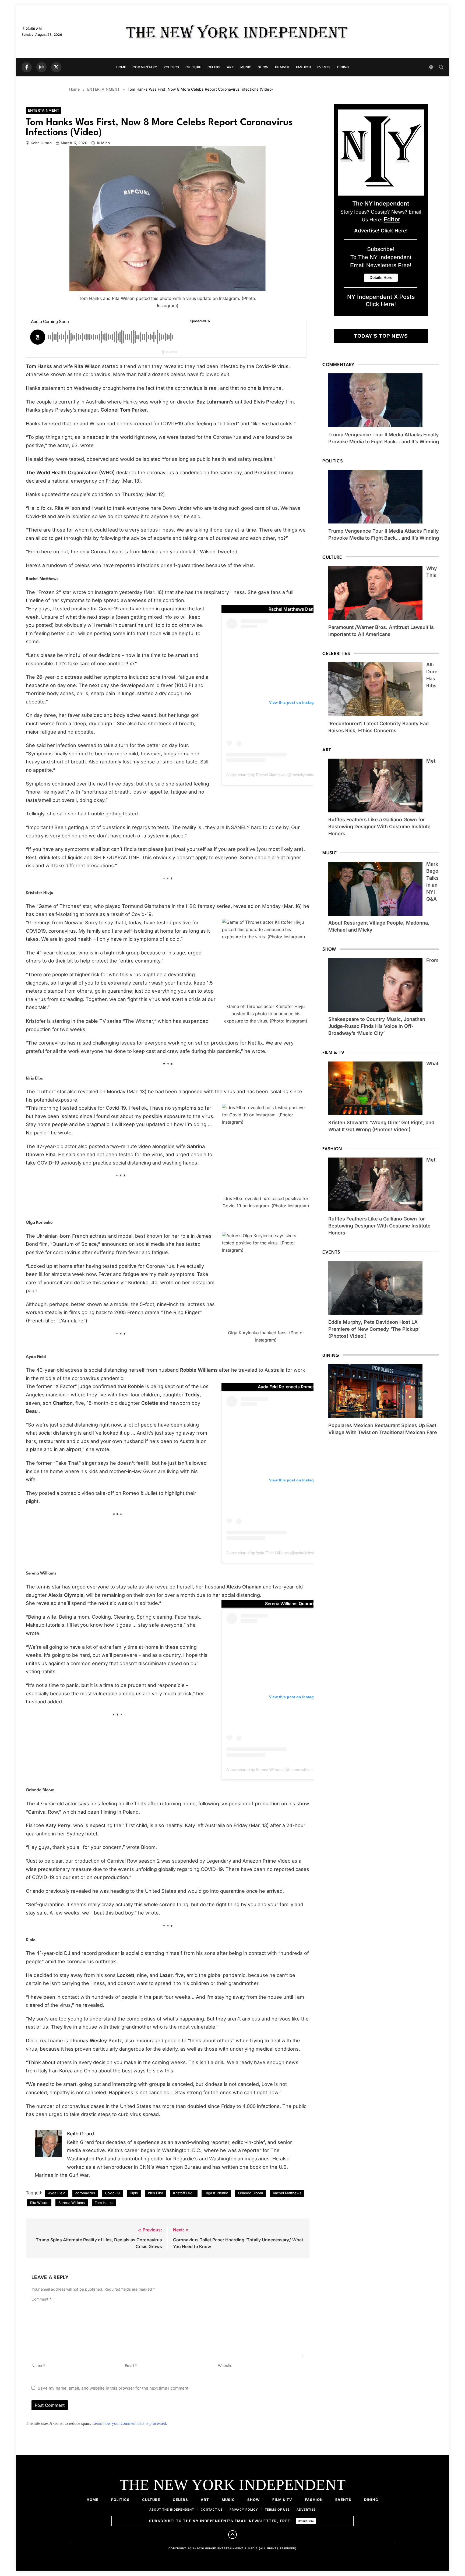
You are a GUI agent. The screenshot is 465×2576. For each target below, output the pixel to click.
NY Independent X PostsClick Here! (381, 300)
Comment (41, 2299)
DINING (343, 67)
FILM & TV (282, 2500)
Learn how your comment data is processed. (130, 2423)
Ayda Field (57, 2193)
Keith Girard (41, 143)
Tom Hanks (104, 2203)
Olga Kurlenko (216, 2193)
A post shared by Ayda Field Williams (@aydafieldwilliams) (276, 1553)
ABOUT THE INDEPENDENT (172, 2510)
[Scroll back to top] (232, 2535)
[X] (56, 67)
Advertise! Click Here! (381, 231)
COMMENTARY (145, 67)
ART (230, 67)
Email (131, 2366)
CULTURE (193, 67)
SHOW (263, 67)
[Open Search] (441, 67)
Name (38, 2366)
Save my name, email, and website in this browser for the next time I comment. (114, 2388)
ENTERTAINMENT (44, 110)
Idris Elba (156, 2193)
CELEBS (214, 67)
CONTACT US (212, 2510)
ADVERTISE (306, 2510)
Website (225, 2366)
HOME (121, 67)
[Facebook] (27, 67)
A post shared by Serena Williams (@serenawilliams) (271, 1770)
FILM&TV (282, 67)
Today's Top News (381, 336)
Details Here (306, 2521)
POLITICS (171, 67)
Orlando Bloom (251, 2193)
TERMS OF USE (277, 2510)
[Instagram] (41, 67)
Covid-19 (112, 2193)
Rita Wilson (39, 2203)
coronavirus (85, 2193)
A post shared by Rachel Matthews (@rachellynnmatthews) (276, 775)
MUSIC (246, 67)
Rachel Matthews (287, 2193)
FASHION (303, 67)
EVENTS (324, 67)
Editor (392, 219)
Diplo (134, 2193)
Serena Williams (72, 2203)
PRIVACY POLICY (244, 2510)
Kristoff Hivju (184, 2193)
